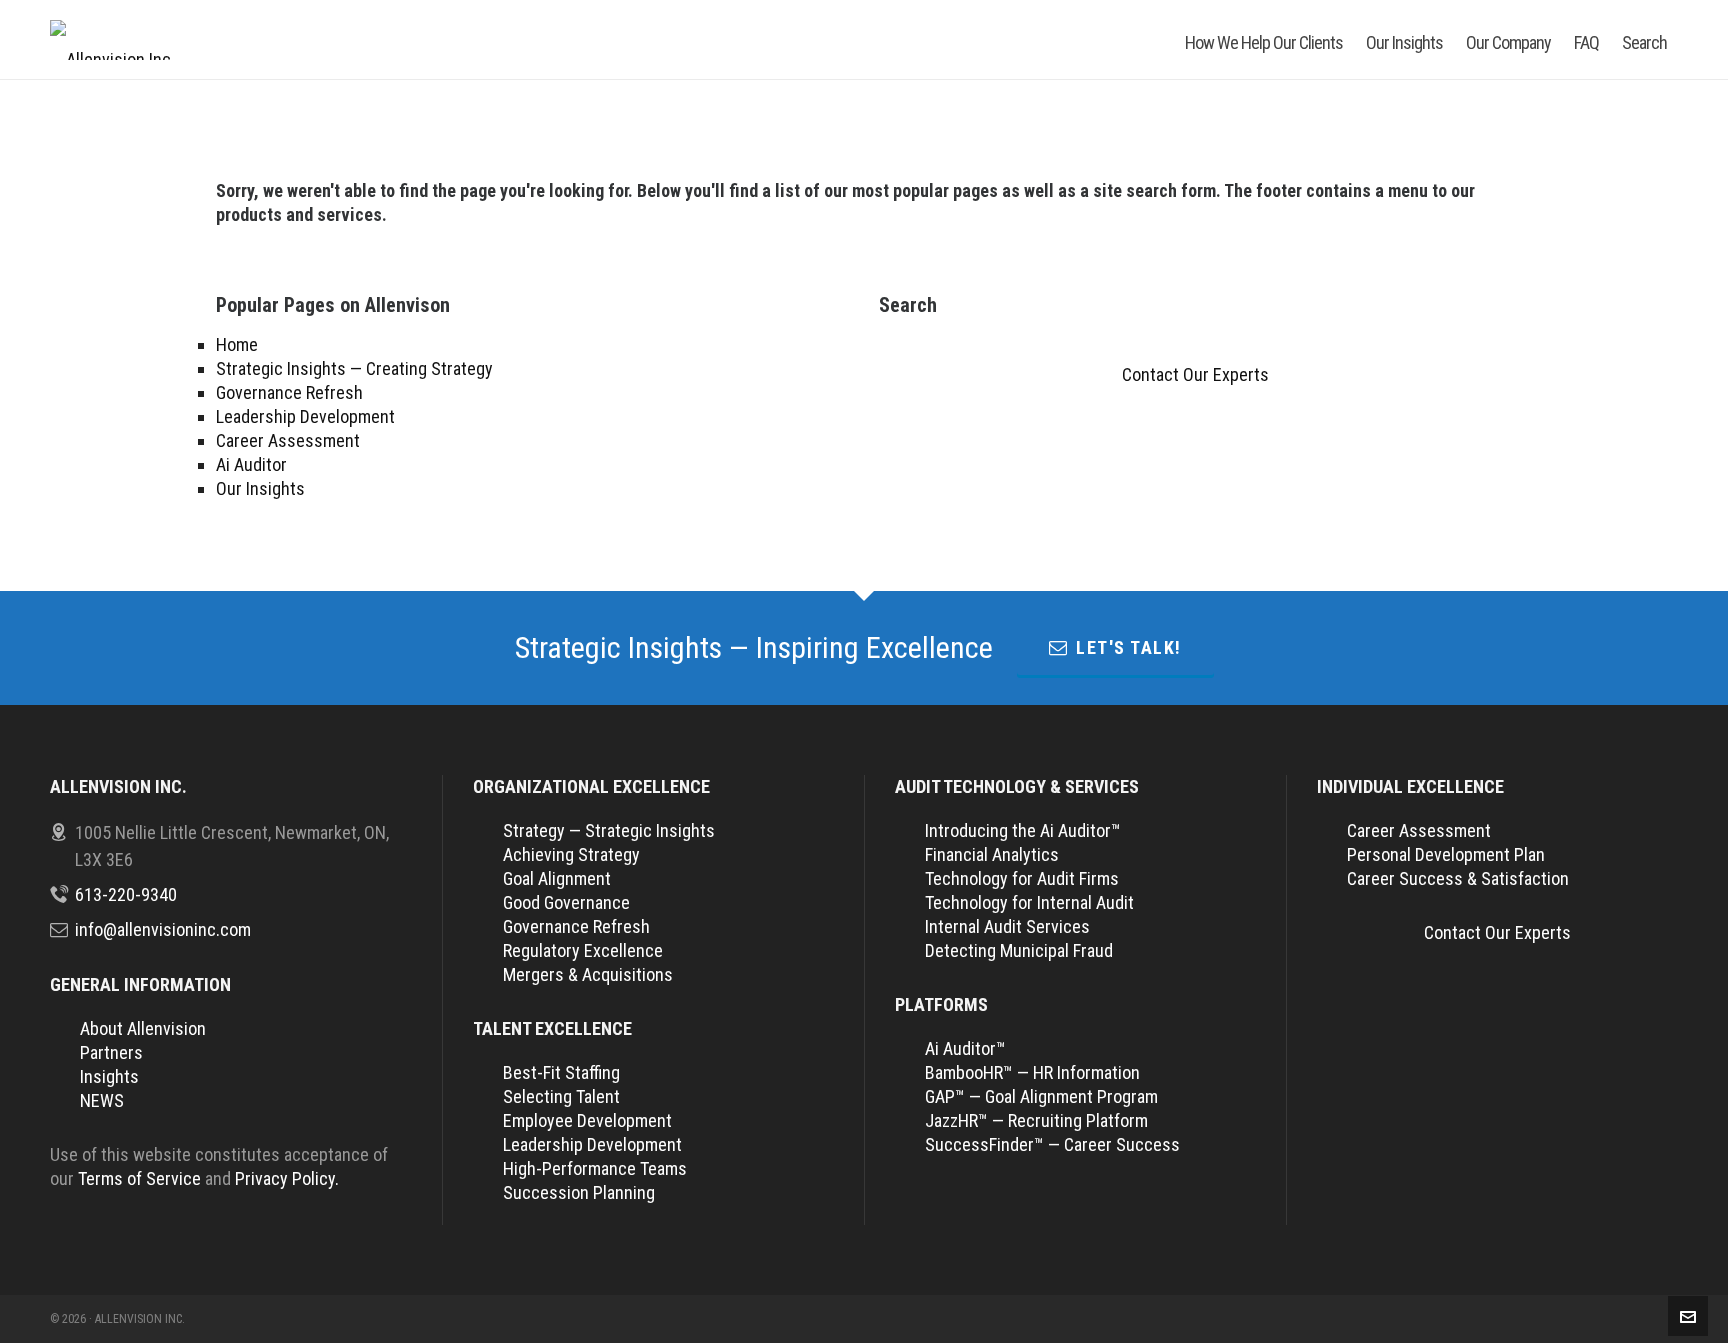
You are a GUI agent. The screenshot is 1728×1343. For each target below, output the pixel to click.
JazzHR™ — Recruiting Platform (1036, 1120)
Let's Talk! (1129, 647)
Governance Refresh (289, 392)
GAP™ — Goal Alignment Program (1041, 1096)
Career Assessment (288, 440)
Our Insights (260, 488)
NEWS (102, 1100)
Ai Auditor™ (965, 1048)
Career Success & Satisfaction (1458, 878)
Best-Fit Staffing (561, 1072)
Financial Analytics (992, 854)
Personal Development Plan (1446, 854)
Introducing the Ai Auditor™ (1023, 830)
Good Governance (566, 902)
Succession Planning (579, 1192)
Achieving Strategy (571, 854)
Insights (109, 1076)
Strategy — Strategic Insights (609, 830)
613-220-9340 (126, 894)
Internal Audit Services (1007, 926)
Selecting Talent (561, 1096)
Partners (111, 1052)
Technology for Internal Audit (1029, 902)
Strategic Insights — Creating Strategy (354, 368)
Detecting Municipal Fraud (1019, 950)
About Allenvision (143, 1028)
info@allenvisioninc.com (163, 929)
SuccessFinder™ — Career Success (1052, 1144)
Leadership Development (305, 416)
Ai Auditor (251, 464)
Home (237, 344)
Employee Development (587, 1120)
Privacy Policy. (287, 1178)
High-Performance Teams (595, 1168)
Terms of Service (139, 1178)
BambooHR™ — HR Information (1032, 1072)
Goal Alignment (557, 878)
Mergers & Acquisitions (588, 974)
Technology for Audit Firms (1022, 878)
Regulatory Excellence (583, 950)
